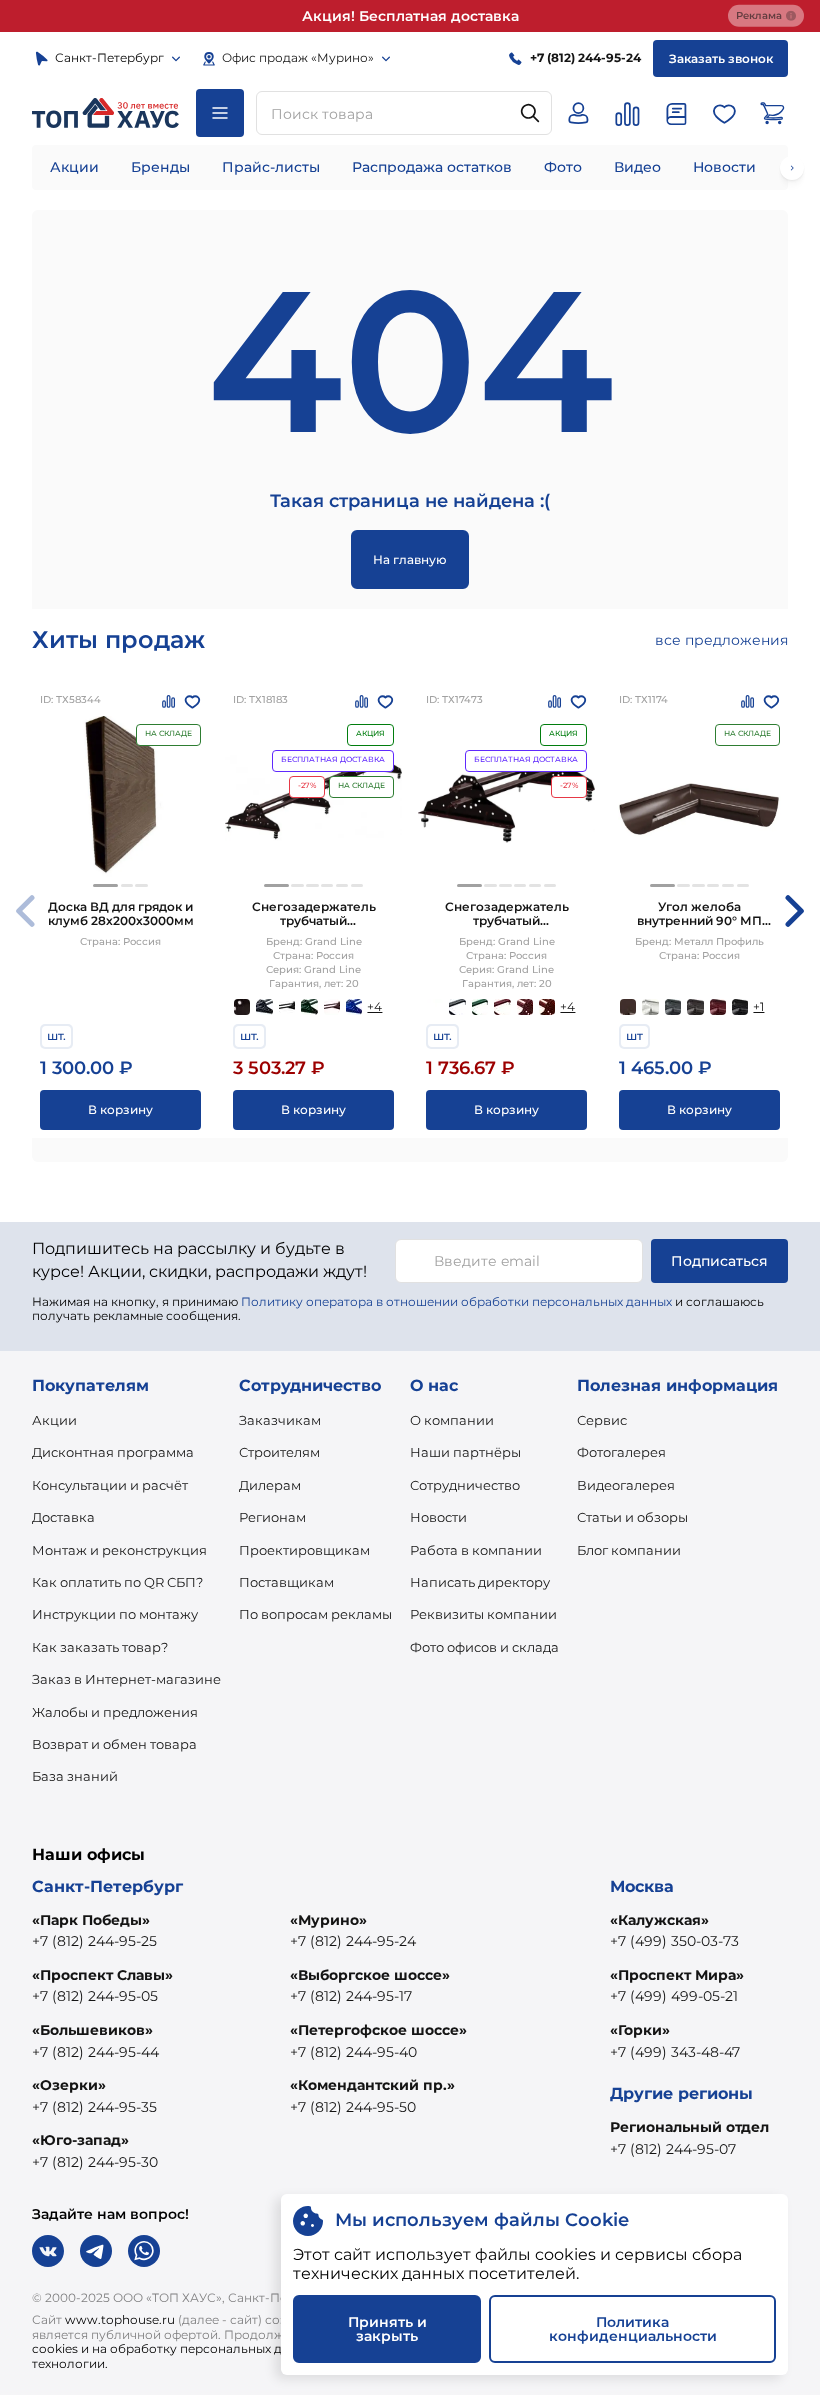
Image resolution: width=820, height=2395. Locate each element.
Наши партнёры (465, 1452)
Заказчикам (280, 1420)
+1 (758, 1006)
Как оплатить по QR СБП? (117, 1582)
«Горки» (640, 2030)
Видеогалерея (626, 1485)
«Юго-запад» (80, 2140)
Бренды (160, 167)
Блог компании (629, 1550)
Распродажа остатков (432, 167)
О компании (452, 1420)
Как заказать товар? (100, 1647)
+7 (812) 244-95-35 (94, 2107)
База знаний (75, 1776)
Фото (563, 167)
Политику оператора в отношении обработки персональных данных (456, 1301)
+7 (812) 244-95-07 (673, 2149)
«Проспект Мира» (677, 1975)
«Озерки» (69, 2085)
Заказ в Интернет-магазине (126, 1679)
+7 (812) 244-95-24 (353, 1941)
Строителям (279, 1452)
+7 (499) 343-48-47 (675, 2052)
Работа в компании (476, 1550)
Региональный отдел (689, 2127)
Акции (74, 167)
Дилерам (270, 1485)
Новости (724, 167)
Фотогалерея (621, 1452)
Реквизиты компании (483, 1614)
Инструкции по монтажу (115, 1614)
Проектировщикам (304, 1550)
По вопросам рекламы (315, 1614)
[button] (105, 885)
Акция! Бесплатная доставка (410, 16)
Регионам (272, 1517)
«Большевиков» (92, 2030)
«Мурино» (328, 1920)
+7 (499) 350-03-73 (674, 1941)
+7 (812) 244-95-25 (94, 1941)
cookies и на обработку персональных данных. (177, 2348)
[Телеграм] (96, 2251)
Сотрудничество (465, 1485)
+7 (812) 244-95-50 (353, 2107)
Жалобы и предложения (115, 1712)
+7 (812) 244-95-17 (351, 1996)
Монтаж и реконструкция (119, 1550)
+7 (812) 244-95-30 (95, 2162)
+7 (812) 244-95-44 (95, 2052)
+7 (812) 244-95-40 (353, 2052)
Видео (637, 167)
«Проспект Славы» (102, 1975)
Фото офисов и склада (484, 1647)
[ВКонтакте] (48, 2251)
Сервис (602, 1420)
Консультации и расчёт (110, 1485)
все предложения (721, 640)
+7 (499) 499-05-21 (674, 1996)
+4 (374, 1006)
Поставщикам (286, 1582)
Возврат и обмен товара (114, 1744)
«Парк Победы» (91, 1920)
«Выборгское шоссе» (370, 1975)
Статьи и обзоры (632, 1517)
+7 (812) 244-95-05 (95, 1996)
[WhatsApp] (144, 2251)
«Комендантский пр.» (372, 2085)
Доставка (63, 1517)
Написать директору (480, 1582)
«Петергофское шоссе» (378, 2030)
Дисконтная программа (113, 1452)
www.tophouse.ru (120, 2319)
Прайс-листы (271, 167)
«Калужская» (659, 1920)
